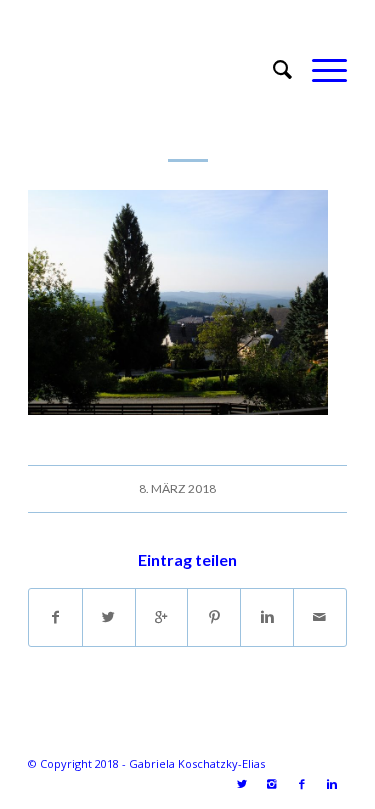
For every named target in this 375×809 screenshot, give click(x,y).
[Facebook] (302, 784)
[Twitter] (242, 784)
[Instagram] (272, 784)
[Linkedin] (332, 784)
